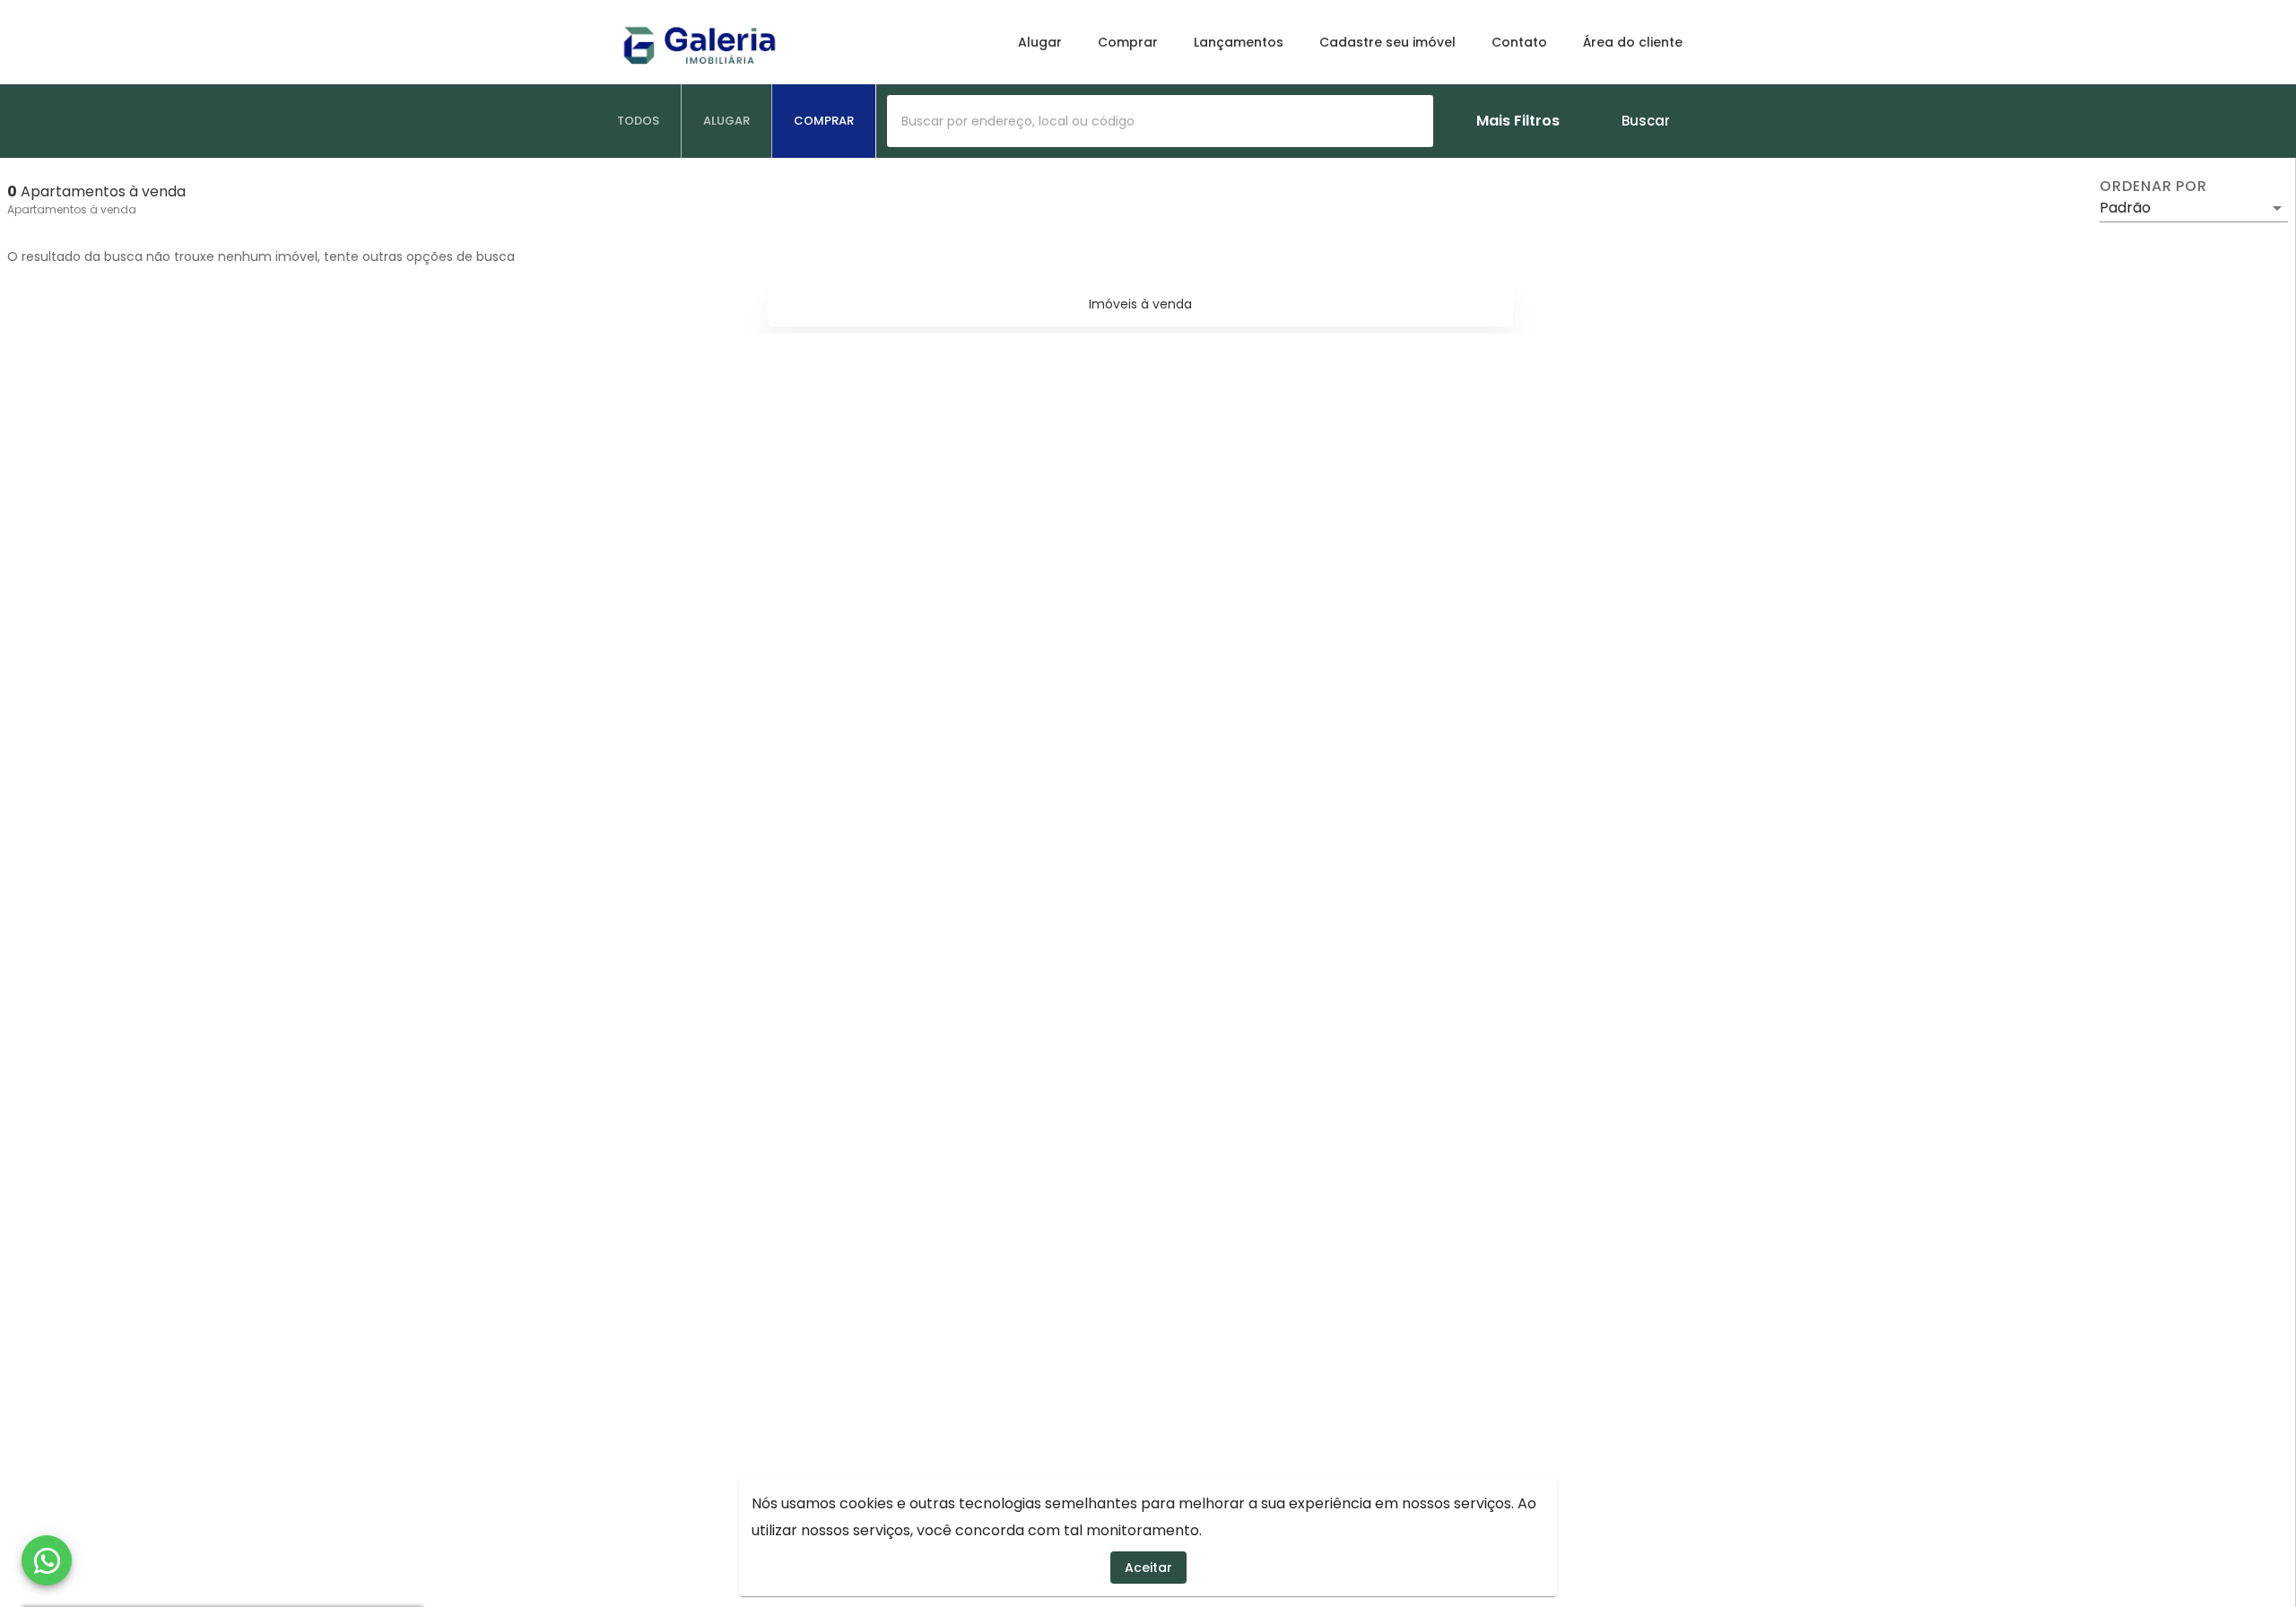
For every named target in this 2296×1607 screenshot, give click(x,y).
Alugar (1040, 42)
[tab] (639, 121)
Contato (1519, 42)
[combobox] (1160, 121)
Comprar (1128, 42)
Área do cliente (1633, 42)
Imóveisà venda (1140, 304)
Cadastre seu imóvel (1387, 42)
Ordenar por (2153, 187)
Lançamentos (1239, 42)
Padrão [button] (2125, 208)
